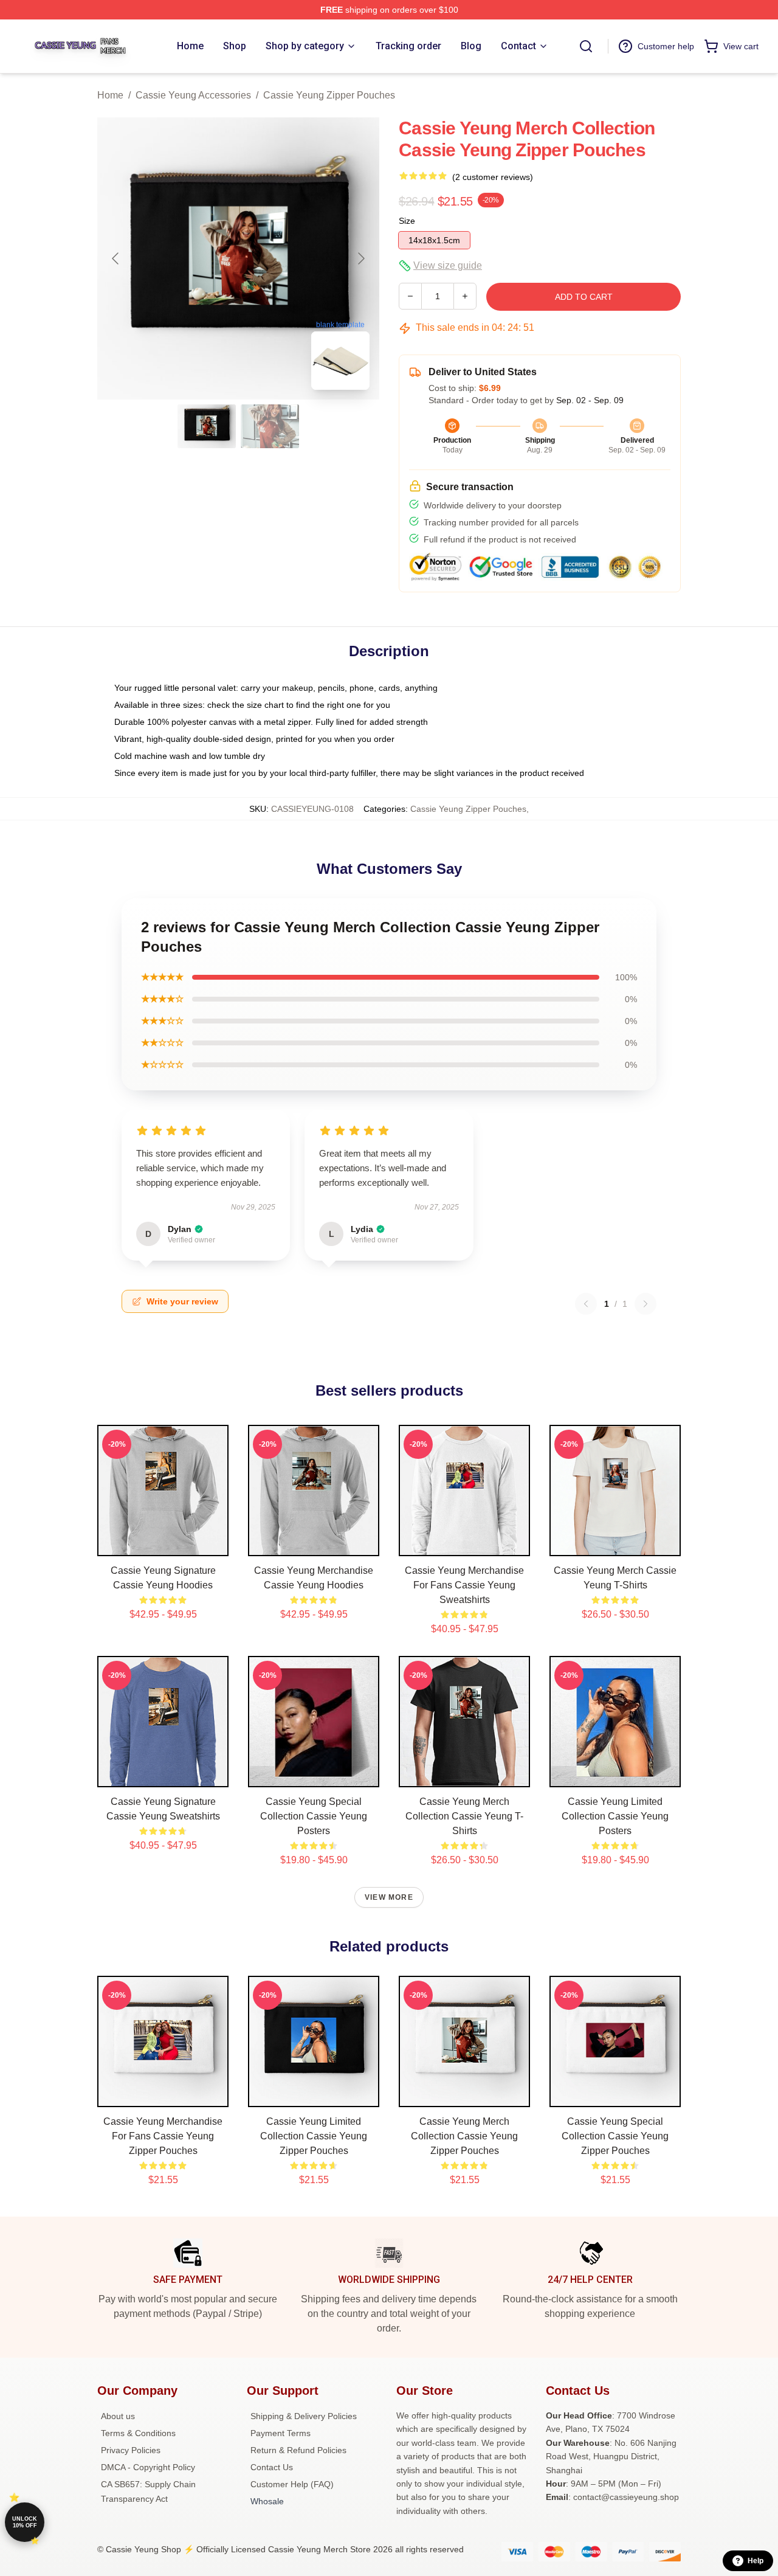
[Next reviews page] (645, 1304)
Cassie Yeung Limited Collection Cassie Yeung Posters (615, 1816)
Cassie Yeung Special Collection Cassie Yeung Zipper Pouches (615, 2136)
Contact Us (272, 2467)
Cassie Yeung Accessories (193, 95)
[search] (586, 46)
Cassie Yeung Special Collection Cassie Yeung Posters (314, 1816)
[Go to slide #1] (207, 426)
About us (118, 2416)
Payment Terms (281, 2433)
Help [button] (756, 2561)
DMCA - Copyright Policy (148, 2467)
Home (110, 95)
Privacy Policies (131, 2450)
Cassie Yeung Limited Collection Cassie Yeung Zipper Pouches (314, 2136)
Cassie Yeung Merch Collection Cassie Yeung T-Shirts (464, 1816)
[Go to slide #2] (270, 426)
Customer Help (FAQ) (292, 2484)
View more (389, 1897)
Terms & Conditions (138, 2433)
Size (407, 221)
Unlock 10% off (25, 2522)
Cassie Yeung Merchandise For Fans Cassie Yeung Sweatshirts (464, 1585)
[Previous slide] (116, 258)
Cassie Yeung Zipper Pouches (329, 95)
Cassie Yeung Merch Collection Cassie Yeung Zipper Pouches (464, 2136)
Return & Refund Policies (298, 2450)
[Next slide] (360, 258)
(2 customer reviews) (493, 177)
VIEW (163, 1544)
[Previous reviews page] (586, 1304)
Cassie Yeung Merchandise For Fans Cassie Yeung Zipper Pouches (163, 2136)
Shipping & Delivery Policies (304, 2416)
